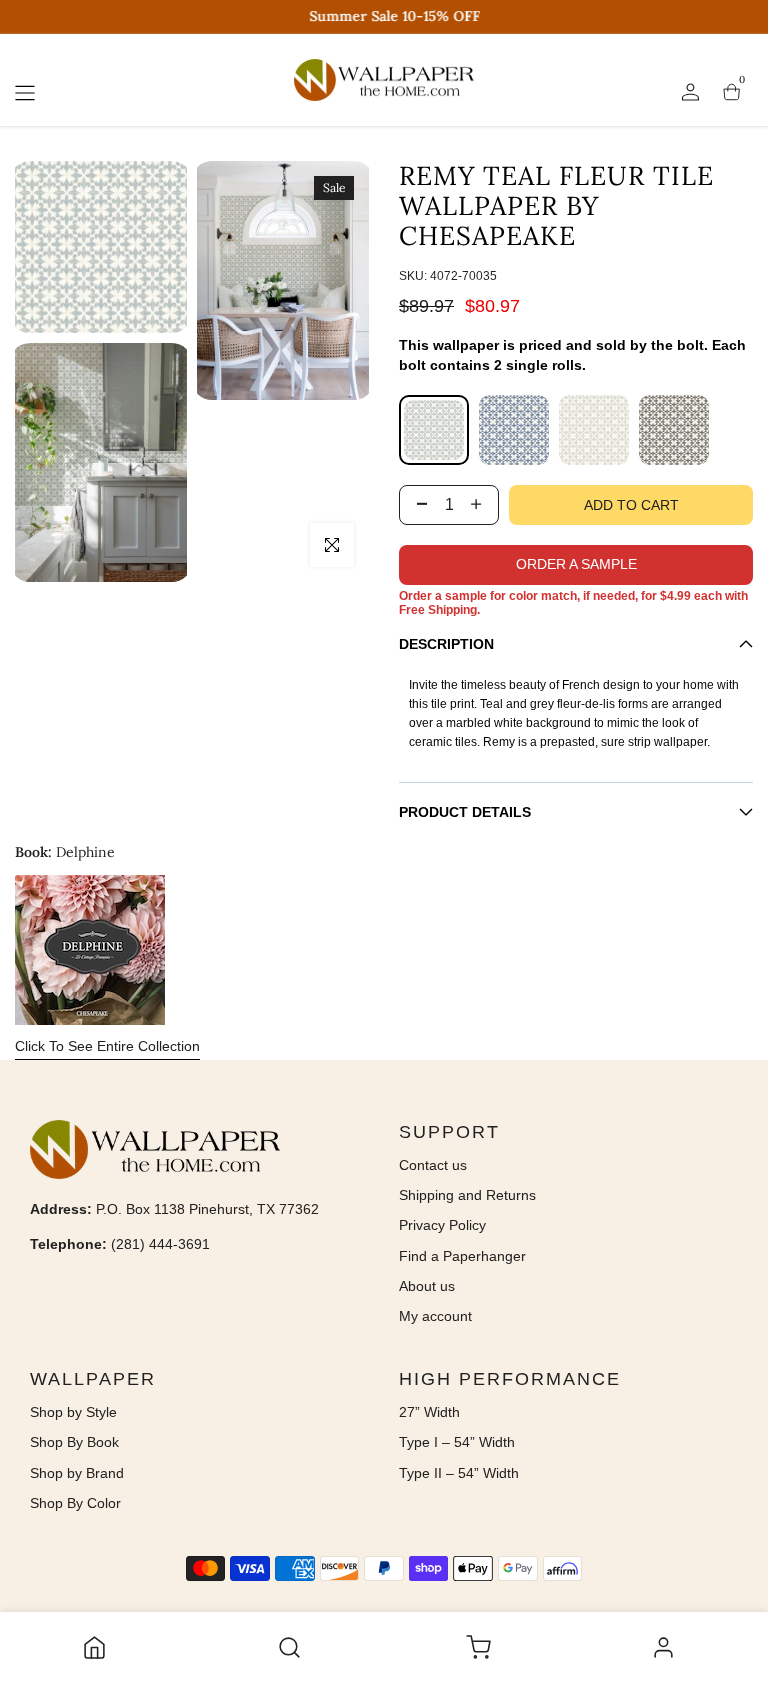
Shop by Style (73, 1412)
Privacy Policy (442, 1225)
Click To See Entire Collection (107, 1046)
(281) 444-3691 (160, 1244)
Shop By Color (75, 1503)
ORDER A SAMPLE (576, 564)
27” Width (429, 1412)
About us (427, 1286)
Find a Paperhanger (462, 1256)
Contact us (433, 1165)
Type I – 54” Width (457, 1442)
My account (435, 1316)
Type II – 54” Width (459, 1473)
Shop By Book (74, 1442)
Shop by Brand (77, 1473)
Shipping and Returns (467, 1195)
